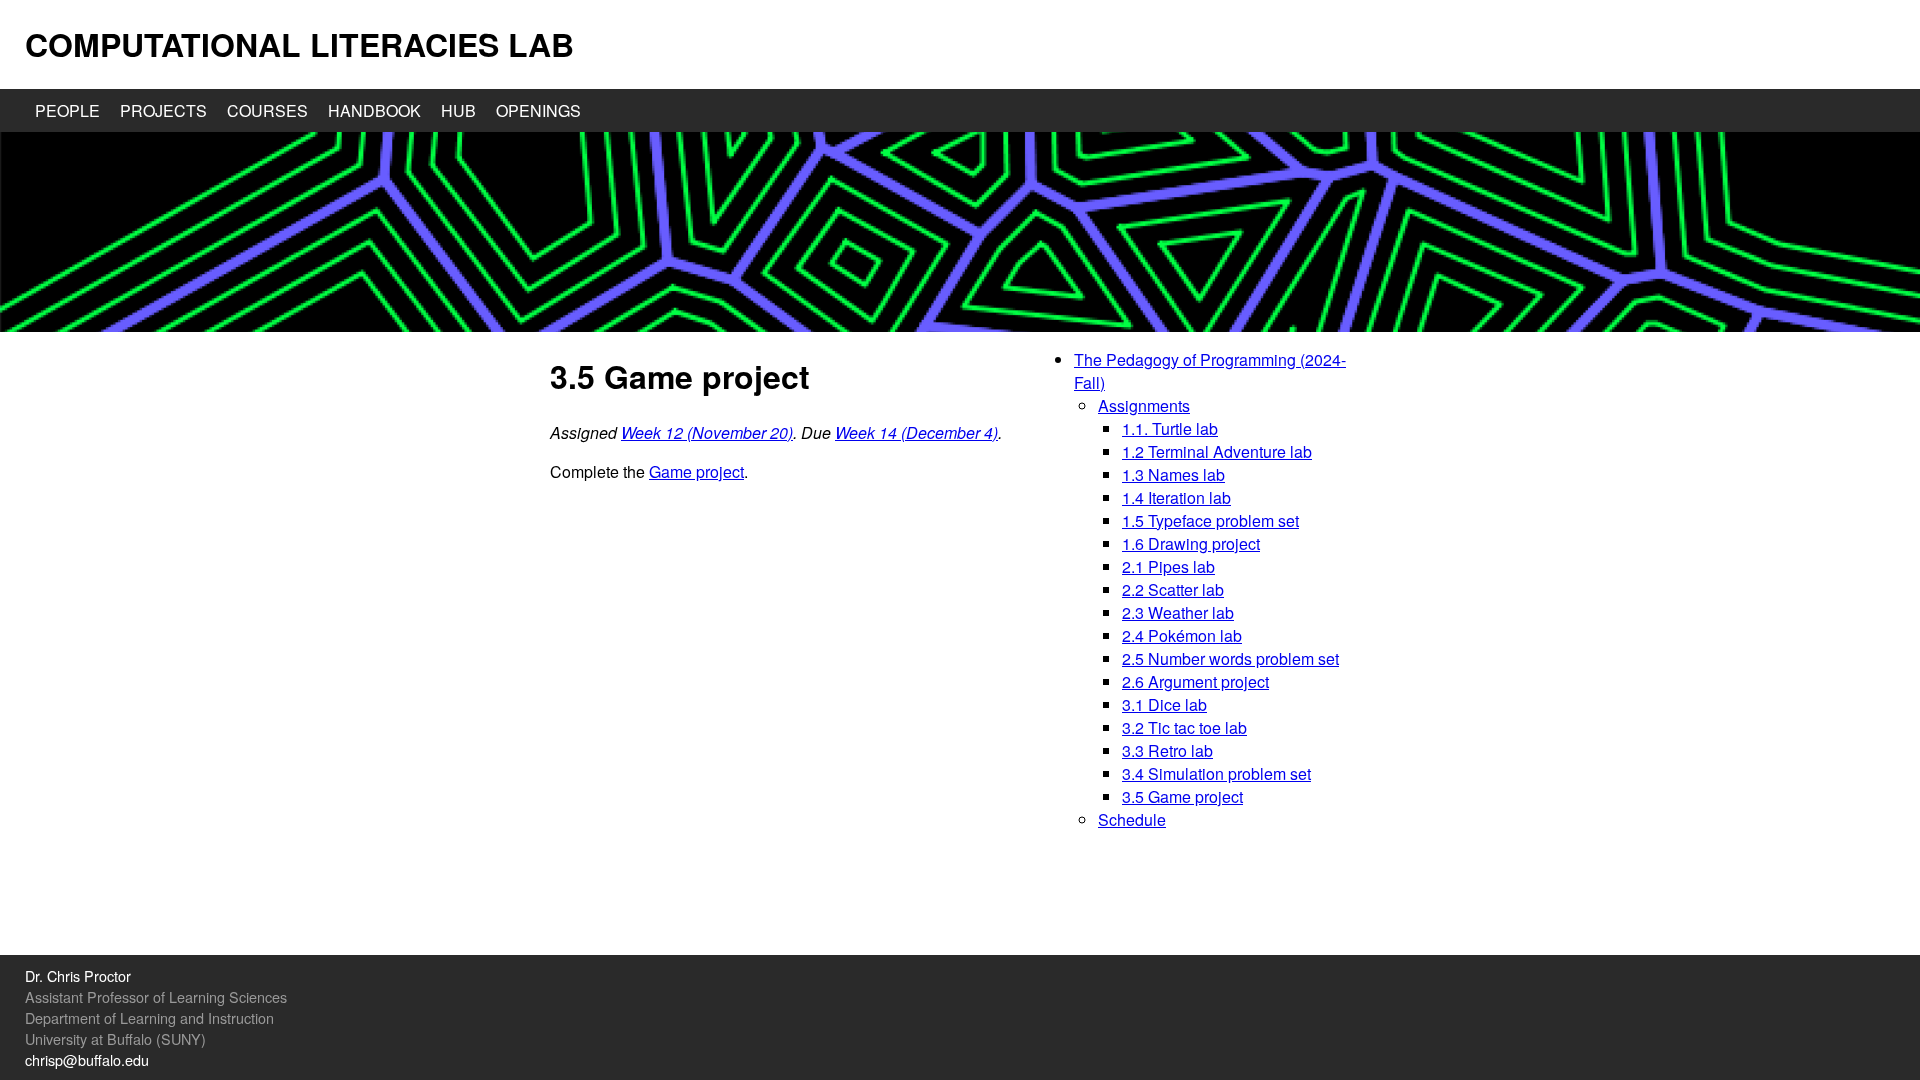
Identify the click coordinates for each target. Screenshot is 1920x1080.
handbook (374, 110)
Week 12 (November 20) (707, 432)
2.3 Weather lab (1178, 612)
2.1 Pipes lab (1168, 566)
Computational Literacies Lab (299, 44)
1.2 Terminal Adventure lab (1217, 451)
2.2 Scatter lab (1173, 589)
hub (458, 110)
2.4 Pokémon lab (1182, 635)
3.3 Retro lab (1167, 750)
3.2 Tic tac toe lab (1184, 727)
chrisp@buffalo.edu (87, 1059)
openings (538, 110)
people (67, 110)
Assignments (1144, 405)
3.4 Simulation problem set (1216, 773)
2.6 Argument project (1195, 681)
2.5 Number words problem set (1230, 658)
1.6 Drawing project (1191, 543)
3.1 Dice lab (1164, 704)
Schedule (1132, 819)
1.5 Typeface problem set (1210, 520)
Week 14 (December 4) (916, 432)
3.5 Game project (1182, 796)
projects (163, 110)
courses (267, 110)
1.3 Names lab (1173, 474)
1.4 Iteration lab (1176, 497)
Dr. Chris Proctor (78, 975)
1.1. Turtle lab (1170, 428)
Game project (696, 471)
